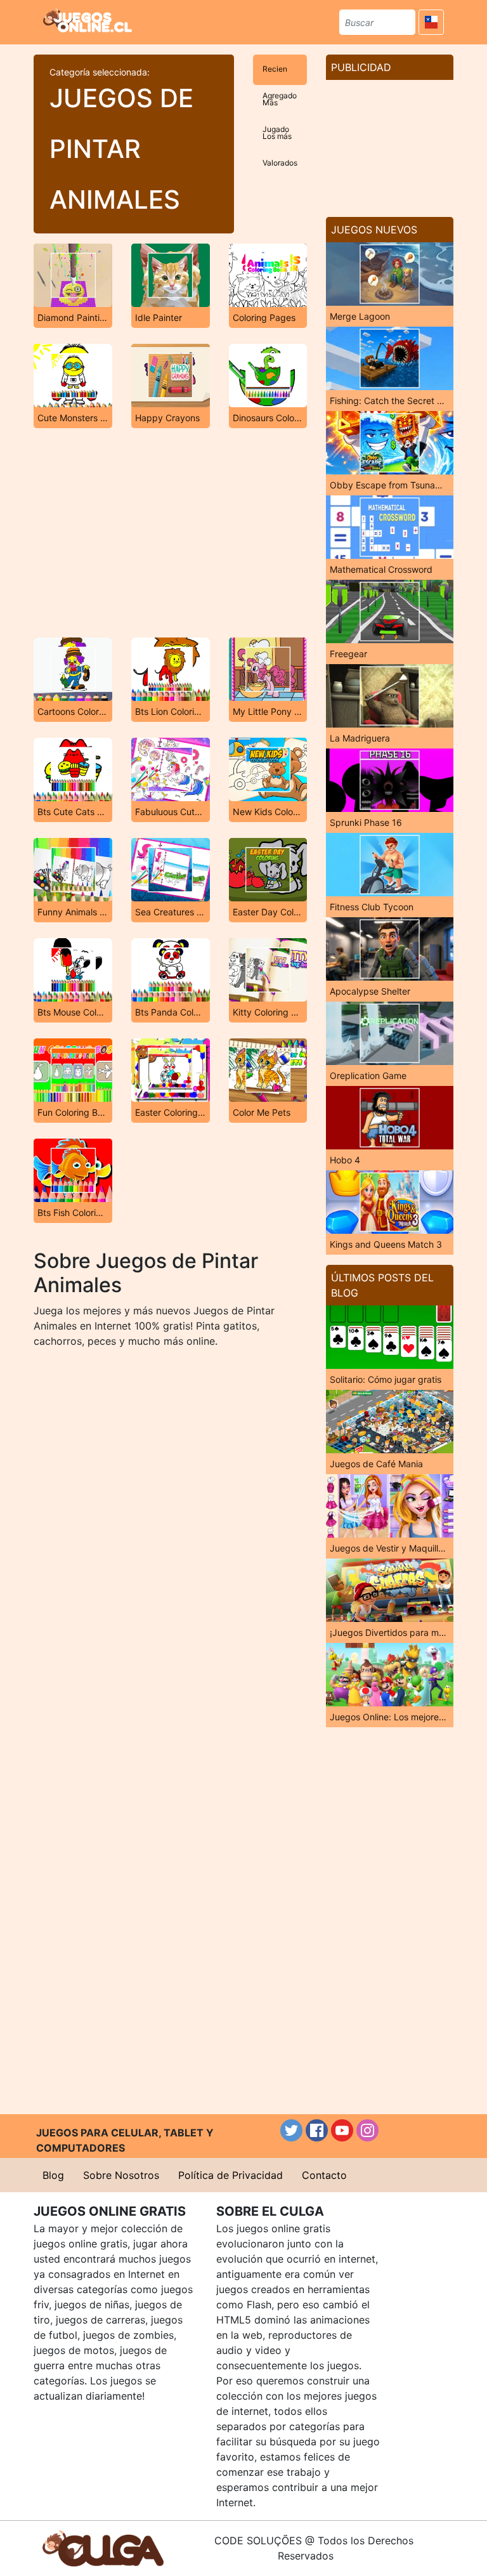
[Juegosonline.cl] (88, 20)
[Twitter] (291, 2130)
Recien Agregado (280, 75)
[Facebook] (317, 2130)
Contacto (324, 2175)
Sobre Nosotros (121, 2175)
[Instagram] (367, 2130)
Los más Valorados (280, 142)
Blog (53, 2175)
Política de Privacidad (231, 2175)
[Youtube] (342, 2130)
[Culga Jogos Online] (103, 2547)
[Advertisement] (170, 533)
